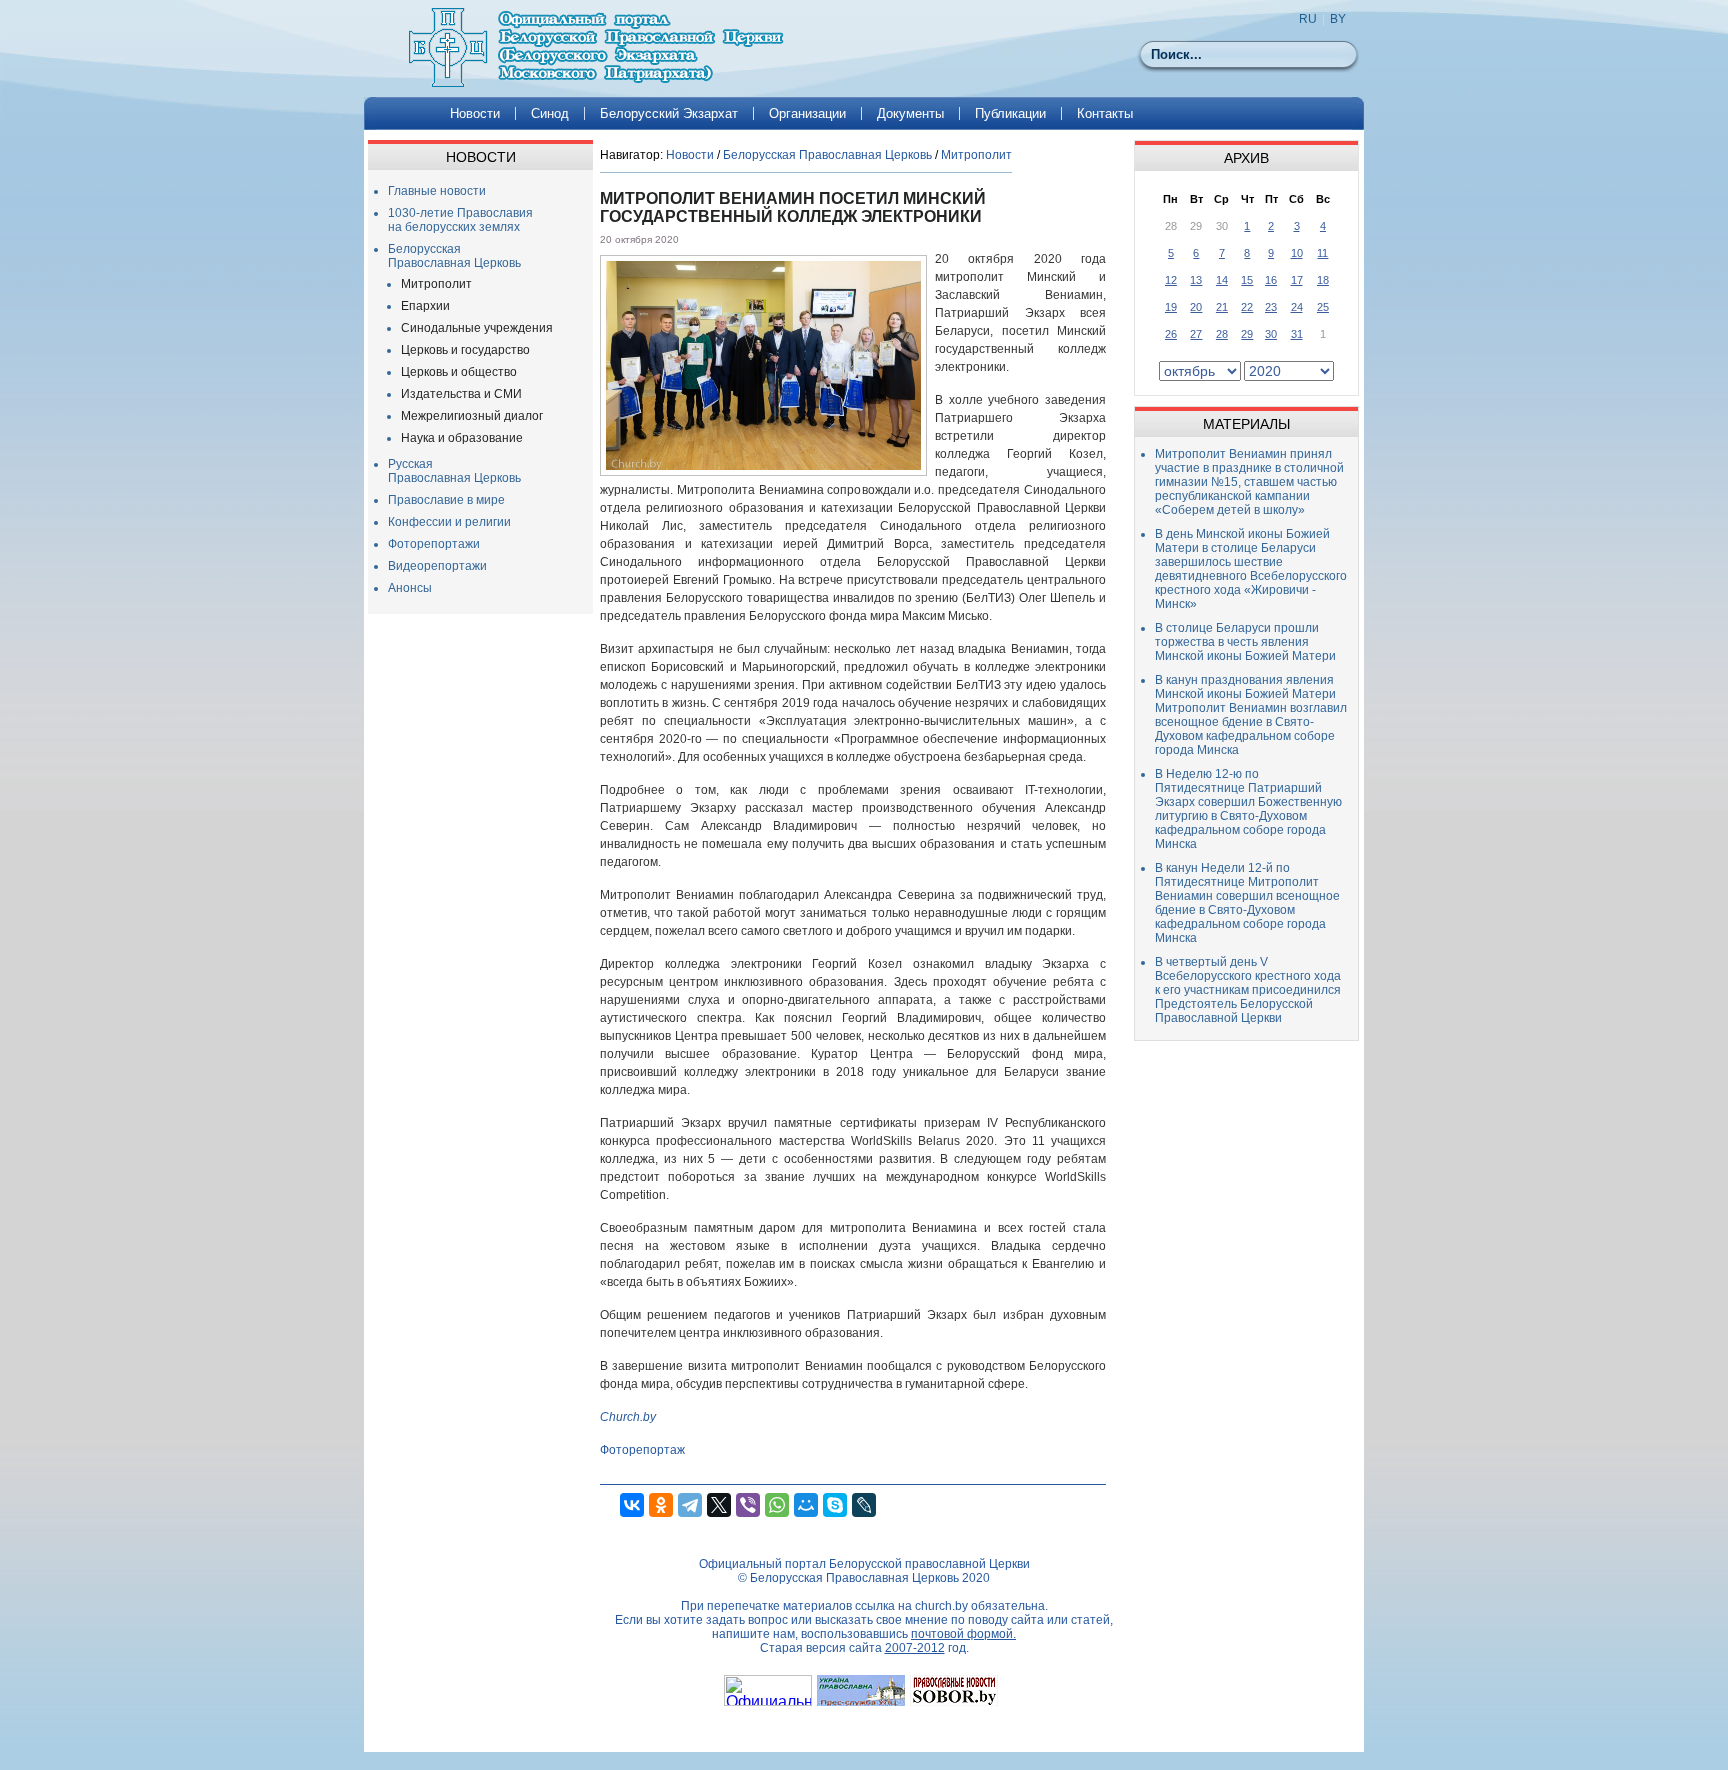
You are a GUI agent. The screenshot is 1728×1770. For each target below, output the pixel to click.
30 (1271, 334)
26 (1171, 334)
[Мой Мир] (806, 1505)
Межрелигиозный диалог (472, 416)
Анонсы (410, 588)
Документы (910, 113)
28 (1222, 334)
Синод (550, 113)
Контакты (1105, 113)
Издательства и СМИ (461, 394)
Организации (807, 113)
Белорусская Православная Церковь (454, 256)
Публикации (1010, 113)
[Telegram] (690, 1505)
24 (1297, 307)
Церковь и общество (459, 372)
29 (1247, 334)
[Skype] (835, 1505)
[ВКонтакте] (632, 1505)
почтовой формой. (963, 1634)
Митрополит (436, 284)
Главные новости (437, 191)
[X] (719, 1505)
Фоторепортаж (642, 1450)
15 (1247, 280)
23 (1271, 307)
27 (1196, 334)
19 (1171, 307)
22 (1247, 307)
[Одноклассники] (661, 1505)
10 (1297, 253)
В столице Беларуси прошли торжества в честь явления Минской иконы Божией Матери (1245, 642)
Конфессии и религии (449, 522)
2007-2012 (915, 1648)
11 (1322, 253)
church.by (941, 1606)
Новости (475, 113)
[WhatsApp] (777, 1505)
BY (1338, 19)
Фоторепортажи (434, 544)
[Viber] (748, 1505)
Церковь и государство (465, 350)
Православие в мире (446, 500)
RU (1308, 19)
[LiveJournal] (864, 1505)
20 (1196, 307)
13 (1196, 280)
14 (1222, 280)
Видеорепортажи (437, 566)
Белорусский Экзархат (669, 113)
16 (1271, 280)
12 (1171, 280)
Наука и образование (462, 438)
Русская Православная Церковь (454, 471)
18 (1323, 280)
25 (1323, 307)
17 (1297, 280)
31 (1297, 334)
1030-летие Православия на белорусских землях (460, 220)
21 (1222, 307)
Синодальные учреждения (477, 328)
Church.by (628, 1417)
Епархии (425, 306)
